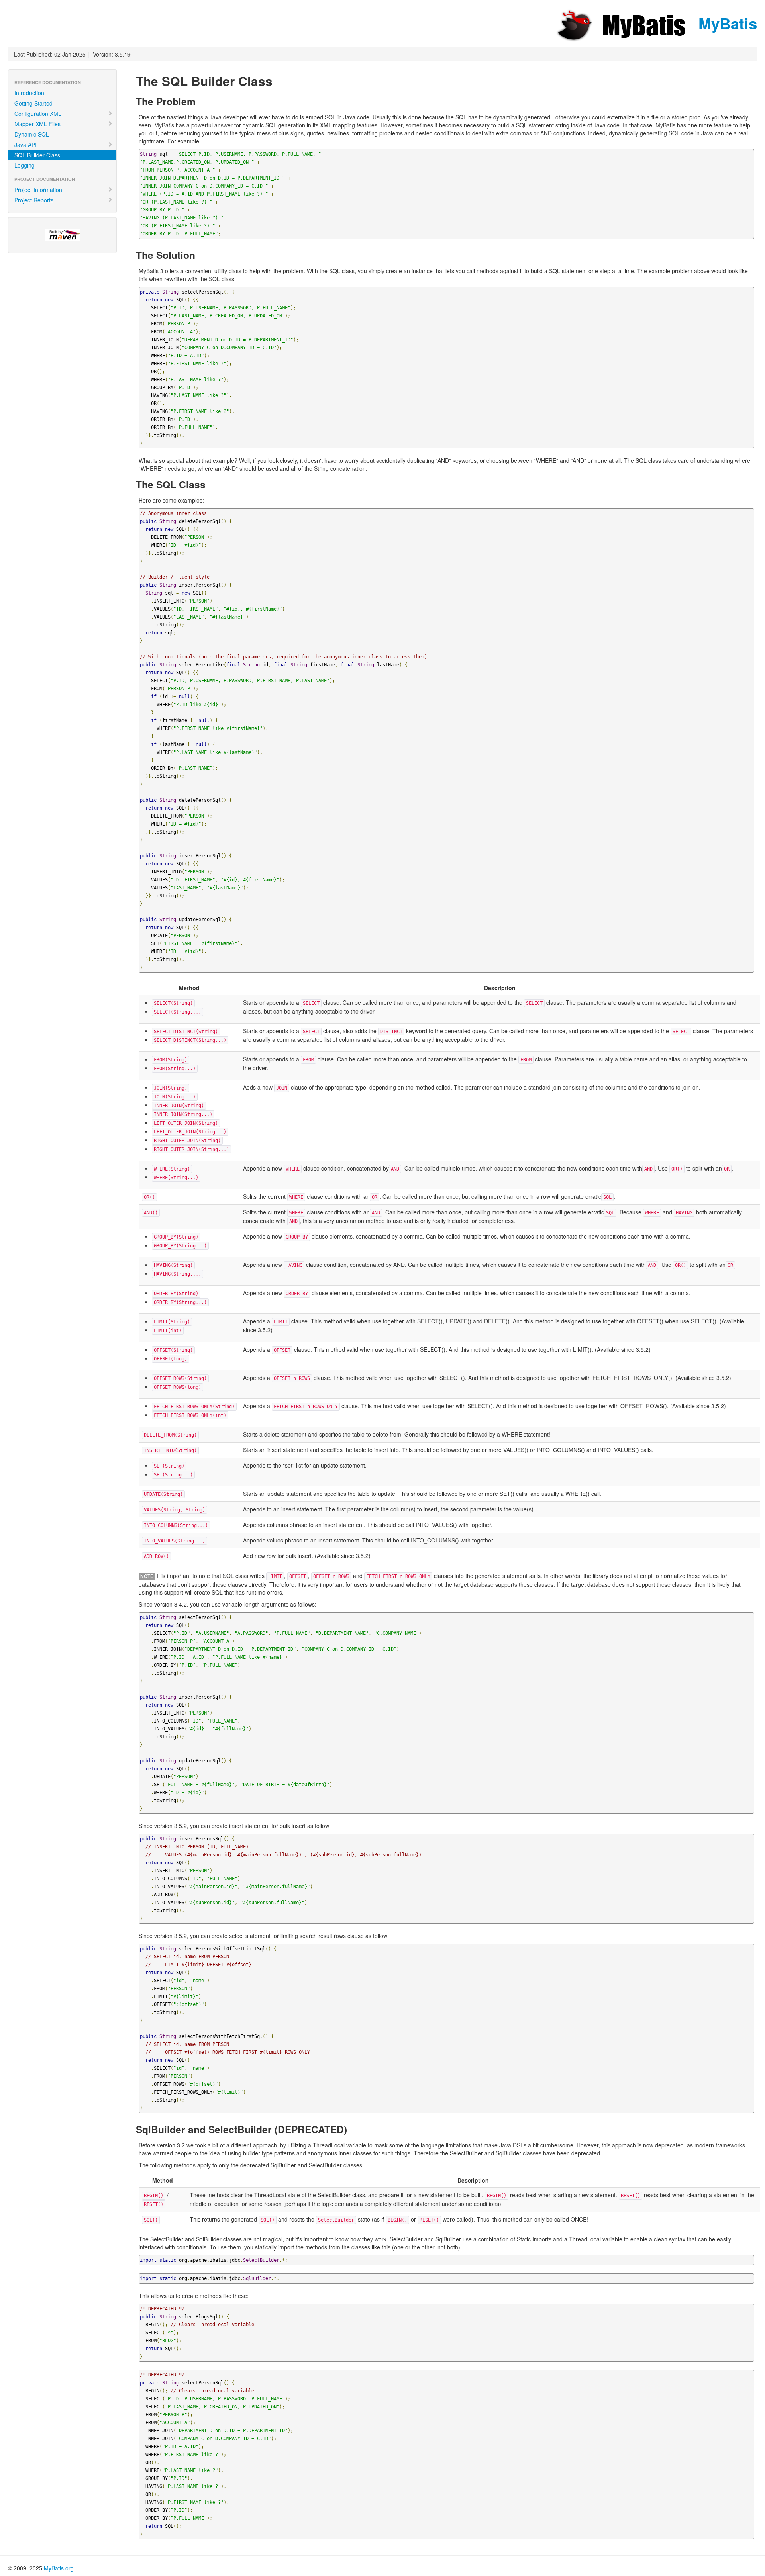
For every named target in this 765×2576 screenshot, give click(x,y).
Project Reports (34, 200)
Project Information (38, 190)
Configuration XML (38, 114)
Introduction (29, 93)
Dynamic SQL (32, 134)
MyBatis (726, 23)
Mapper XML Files (37, 124)
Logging (25, 165)
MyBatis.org (59, 2568)
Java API (25, 145)
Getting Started (33, 103)
